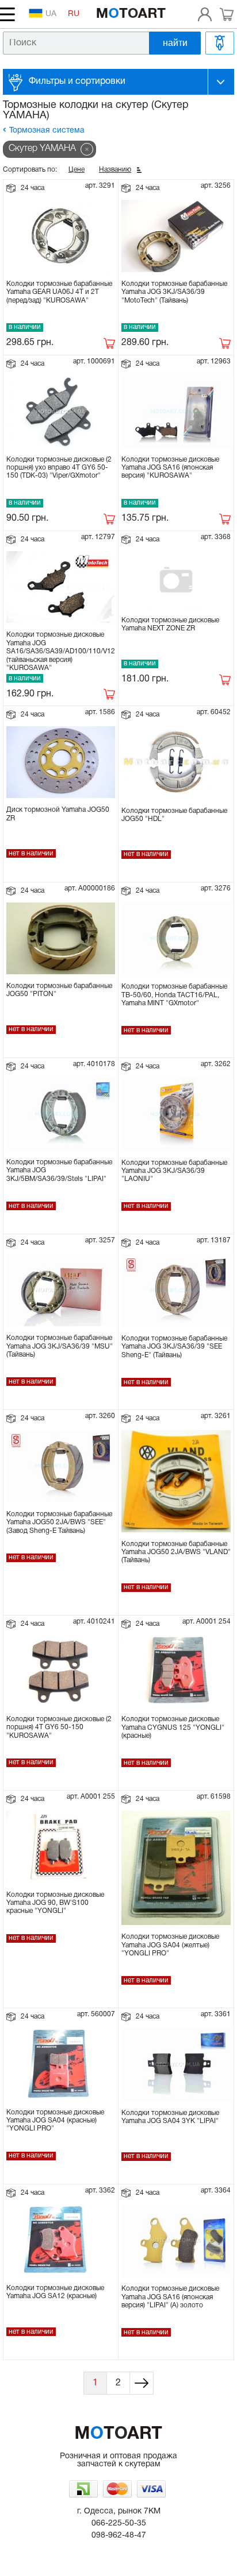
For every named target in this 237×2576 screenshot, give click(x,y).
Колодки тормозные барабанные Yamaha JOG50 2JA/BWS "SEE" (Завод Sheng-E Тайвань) (59, 1523)
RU (74, 14)
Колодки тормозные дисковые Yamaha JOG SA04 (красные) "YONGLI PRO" (55, 2121)
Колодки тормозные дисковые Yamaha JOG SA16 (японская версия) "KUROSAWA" (170, 468)
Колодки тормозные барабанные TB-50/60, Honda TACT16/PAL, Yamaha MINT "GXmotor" (174, 995)
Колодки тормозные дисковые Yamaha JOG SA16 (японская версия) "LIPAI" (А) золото (170, 2297)
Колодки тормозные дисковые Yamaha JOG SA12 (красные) (55, 2292)
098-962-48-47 (119, 2536)
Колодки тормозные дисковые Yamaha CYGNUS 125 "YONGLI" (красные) (173, 1727)
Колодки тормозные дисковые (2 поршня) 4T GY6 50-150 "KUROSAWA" (59, 1727)
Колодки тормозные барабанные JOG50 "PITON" (59, 990)
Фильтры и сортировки (77, 82)
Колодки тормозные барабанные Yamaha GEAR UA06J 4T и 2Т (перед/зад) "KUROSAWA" (59, 292)
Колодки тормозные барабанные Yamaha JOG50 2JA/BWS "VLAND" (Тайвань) (176, 1552)
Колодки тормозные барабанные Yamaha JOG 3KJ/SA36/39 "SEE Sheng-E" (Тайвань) (174, 1347)
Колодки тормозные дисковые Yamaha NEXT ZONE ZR (170, 624)
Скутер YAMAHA (42, 149)
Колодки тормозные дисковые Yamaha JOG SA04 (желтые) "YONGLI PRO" (170, 1945)
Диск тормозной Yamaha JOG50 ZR (58, 814)
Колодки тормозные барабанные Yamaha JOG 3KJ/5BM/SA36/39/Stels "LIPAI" (59, 1171)
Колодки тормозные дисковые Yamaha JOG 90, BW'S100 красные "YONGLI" (55, 1903)
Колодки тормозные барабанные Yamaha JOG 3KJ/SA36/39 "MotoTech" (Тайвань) (174, 292)
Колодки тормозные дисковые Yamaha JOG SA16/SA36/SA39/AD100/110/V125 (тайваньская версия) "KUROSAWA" (63, 651)
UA (51, 14)
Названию (115, 170)
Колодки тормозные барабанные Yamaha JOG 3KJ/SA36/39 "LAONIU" (174, 1171)
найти (175, 43)
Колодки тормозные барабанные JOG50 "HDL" (174, 815)
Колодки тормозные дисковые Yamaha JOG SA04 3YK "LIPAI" (170, 2117)
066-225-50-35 (119, 2523)
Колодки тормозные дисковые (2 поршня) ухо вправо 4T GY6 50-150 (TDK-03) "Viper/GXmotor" (59, 468)
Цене (77, 170)
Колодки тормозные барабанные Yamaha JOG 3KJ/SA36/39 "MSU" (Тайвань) (60, 1346)
